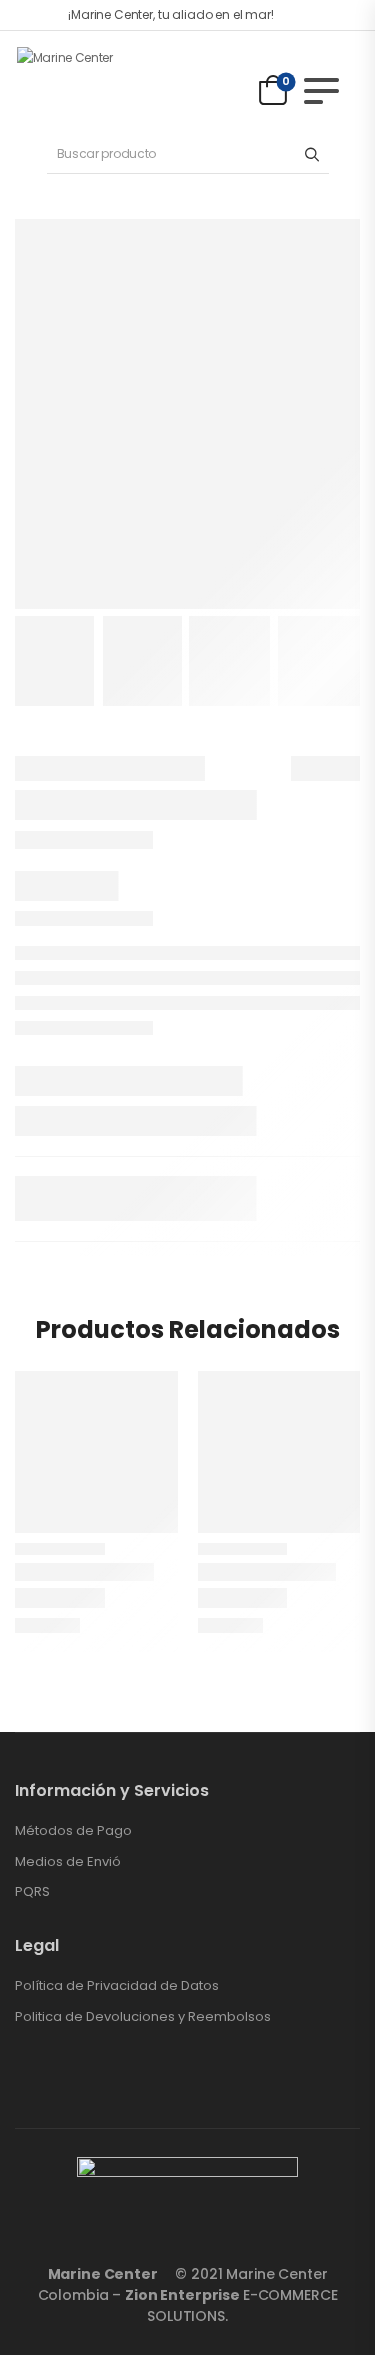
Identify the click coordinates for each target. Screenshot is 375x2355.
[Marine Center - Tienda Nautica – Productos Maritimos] (93, 81)
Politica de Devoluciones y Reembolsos (143, 2017)
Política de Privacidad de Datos (117, 1986)
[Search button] (312, 154)
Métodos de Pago (73, 1831)
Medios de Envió (68, 1862)
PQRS (32, 1892)
